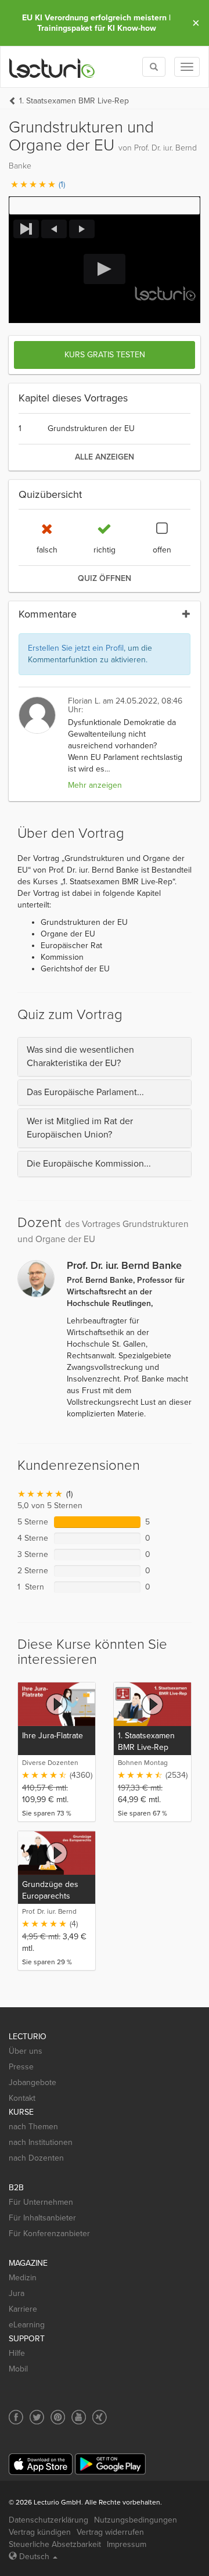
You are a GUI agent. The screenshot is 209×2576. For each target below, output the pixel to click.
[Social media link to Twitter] (37, 2417)
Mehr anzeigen (95, 785)
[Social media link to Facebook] (16, 2417)
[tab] (105, 1057)
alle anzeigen (105, 457)
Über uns (26, 2051)
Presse (21, 2067)
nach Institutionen (41, 2142)
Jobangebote (33, 2082)
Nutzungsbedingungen (136, 2520)
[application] (105, 269)
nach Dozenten (36, 2158)
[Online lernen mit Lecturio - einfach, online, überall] (52, 67)
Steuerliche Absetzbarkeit (55, 2544)
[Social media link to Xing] (100, 2417)
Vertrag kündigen (40, 2532)
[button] (105, 206)
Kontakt (22, 2098)
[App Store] (41, 2464)
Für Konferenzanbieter (49, 2234)
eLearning (27, 2325)
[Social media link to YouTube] (79, 2417)
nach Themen (33, 2127)
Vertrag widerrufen (110, 2532)
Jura (17, 2293)
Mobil (18, 2369)
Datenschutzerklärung (48, 2520)
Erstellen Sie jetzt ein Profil (76, 648)
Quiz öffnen (105, 578)
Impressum (127, 2544)
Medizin (23, 2278)
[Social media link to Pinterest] (58, 2417)
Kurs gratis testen (105, 355)
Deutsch (34, 2557)
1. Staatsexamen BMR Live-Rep (74, 101)
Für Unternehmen (41, 2202)
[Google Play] (110, 2464)
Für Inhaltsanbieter (42, 2218)
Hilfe (17, 2353)
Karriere (23, 2309)
